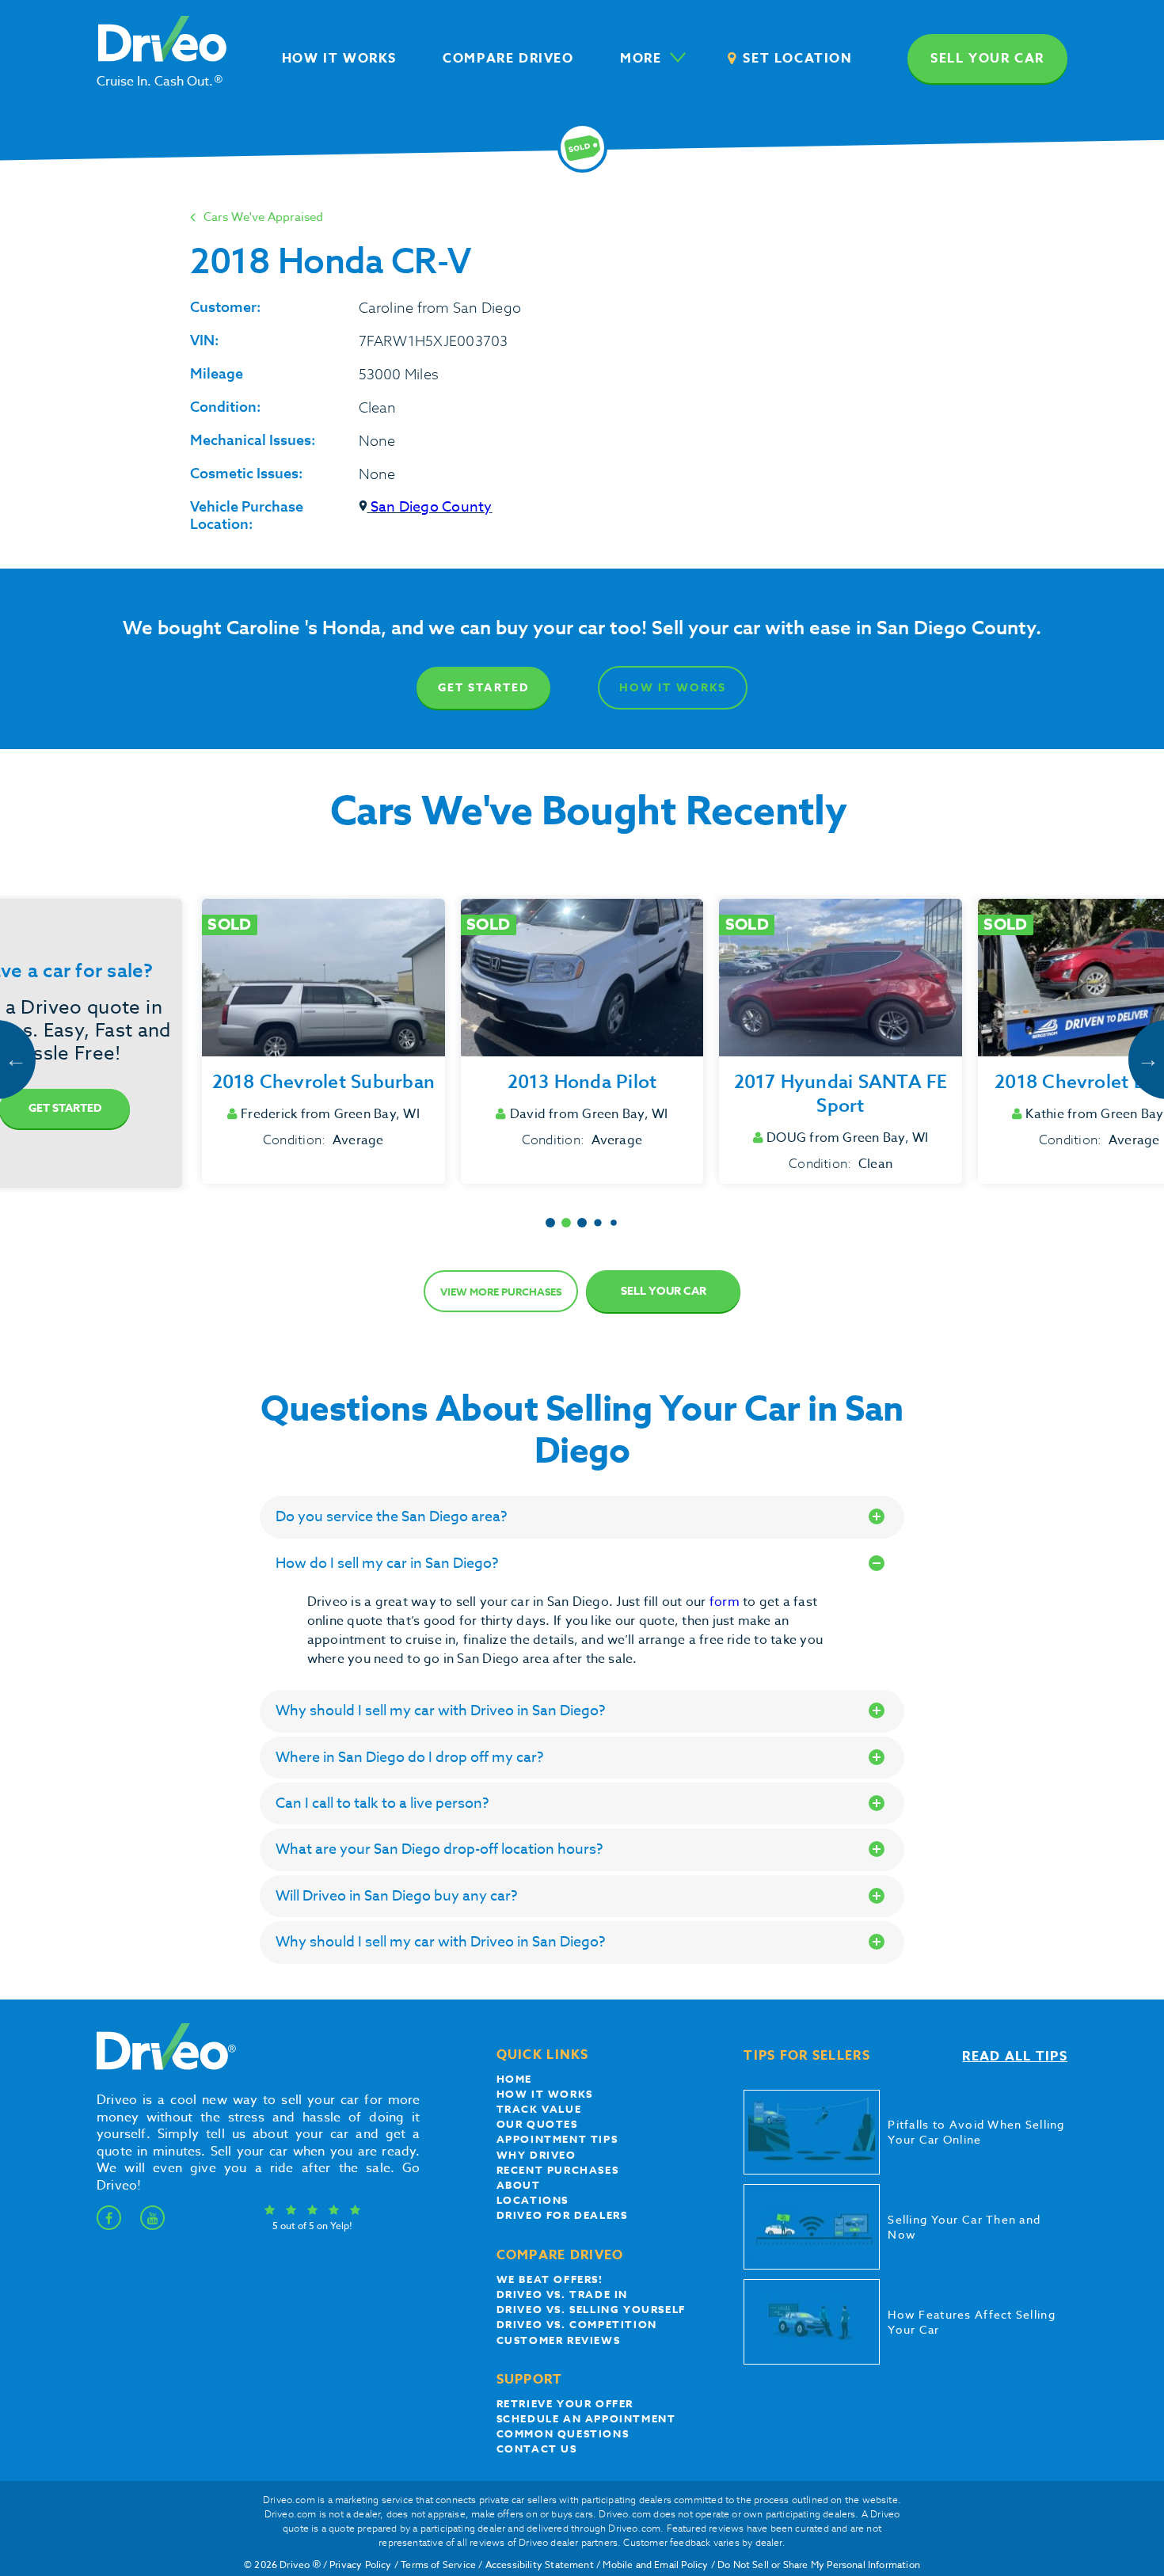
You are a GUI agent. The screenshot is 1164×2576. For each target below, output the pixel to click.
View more (501, 1292)
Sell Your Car (664, 1291)
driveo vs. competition (577, 2324)
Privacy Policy (361, 2565)
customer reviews (559, 2340)
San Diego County (430, 507)
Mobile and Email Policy (655, 2565)
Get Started (483, 688)
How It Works (673, 688)
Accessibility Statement (540, 2565)
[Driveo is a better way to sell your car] (162, 2067)
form (726, 1602)
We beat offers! (550, 2279)
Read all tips (1015, 2057)
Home (514, 2079)
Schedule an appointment (586, 2418)
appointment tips (557, 2139)
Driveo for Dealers (562, 2215)
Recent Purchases (558, 2170)
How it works (545, 2094)
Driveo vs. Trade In (562, 2294)
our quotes (537, 2124)
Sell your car (987, 59)
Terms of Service (438, 2565)
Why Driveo (536, 2155)
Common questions (563, 2433)
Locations (533, 2200)
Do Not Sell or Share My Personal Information (819, 2565)
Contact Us (537, 2449)
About (519, 2185)
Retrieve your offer (565, 2403)
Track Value (539, 2109)
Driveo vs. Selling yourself (591, 2309)
